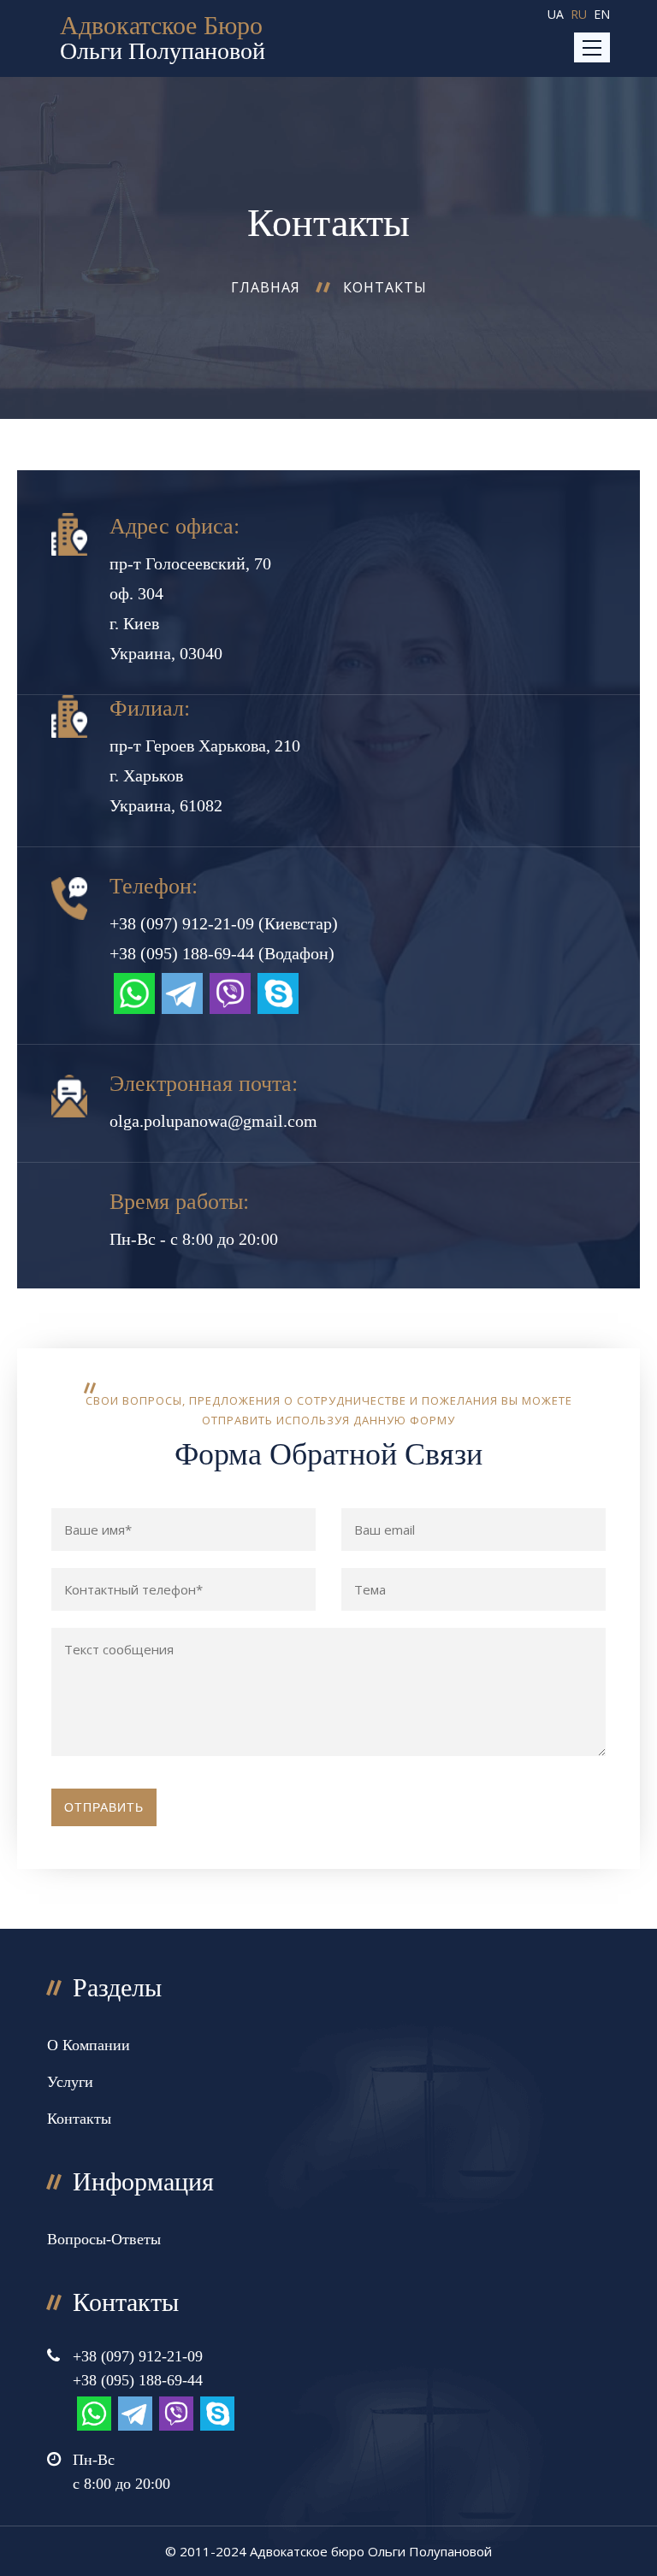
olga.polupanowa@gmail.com (213, 1121)
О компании (89, 2045)
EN (602, 14)
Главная (266, 287)
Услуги (70, 2082)
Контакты (385, 287)
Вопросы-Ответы (104, 2239)
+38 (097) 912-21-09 (182, 923)
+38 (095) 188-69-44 (182, 953)
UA (556, 14)
